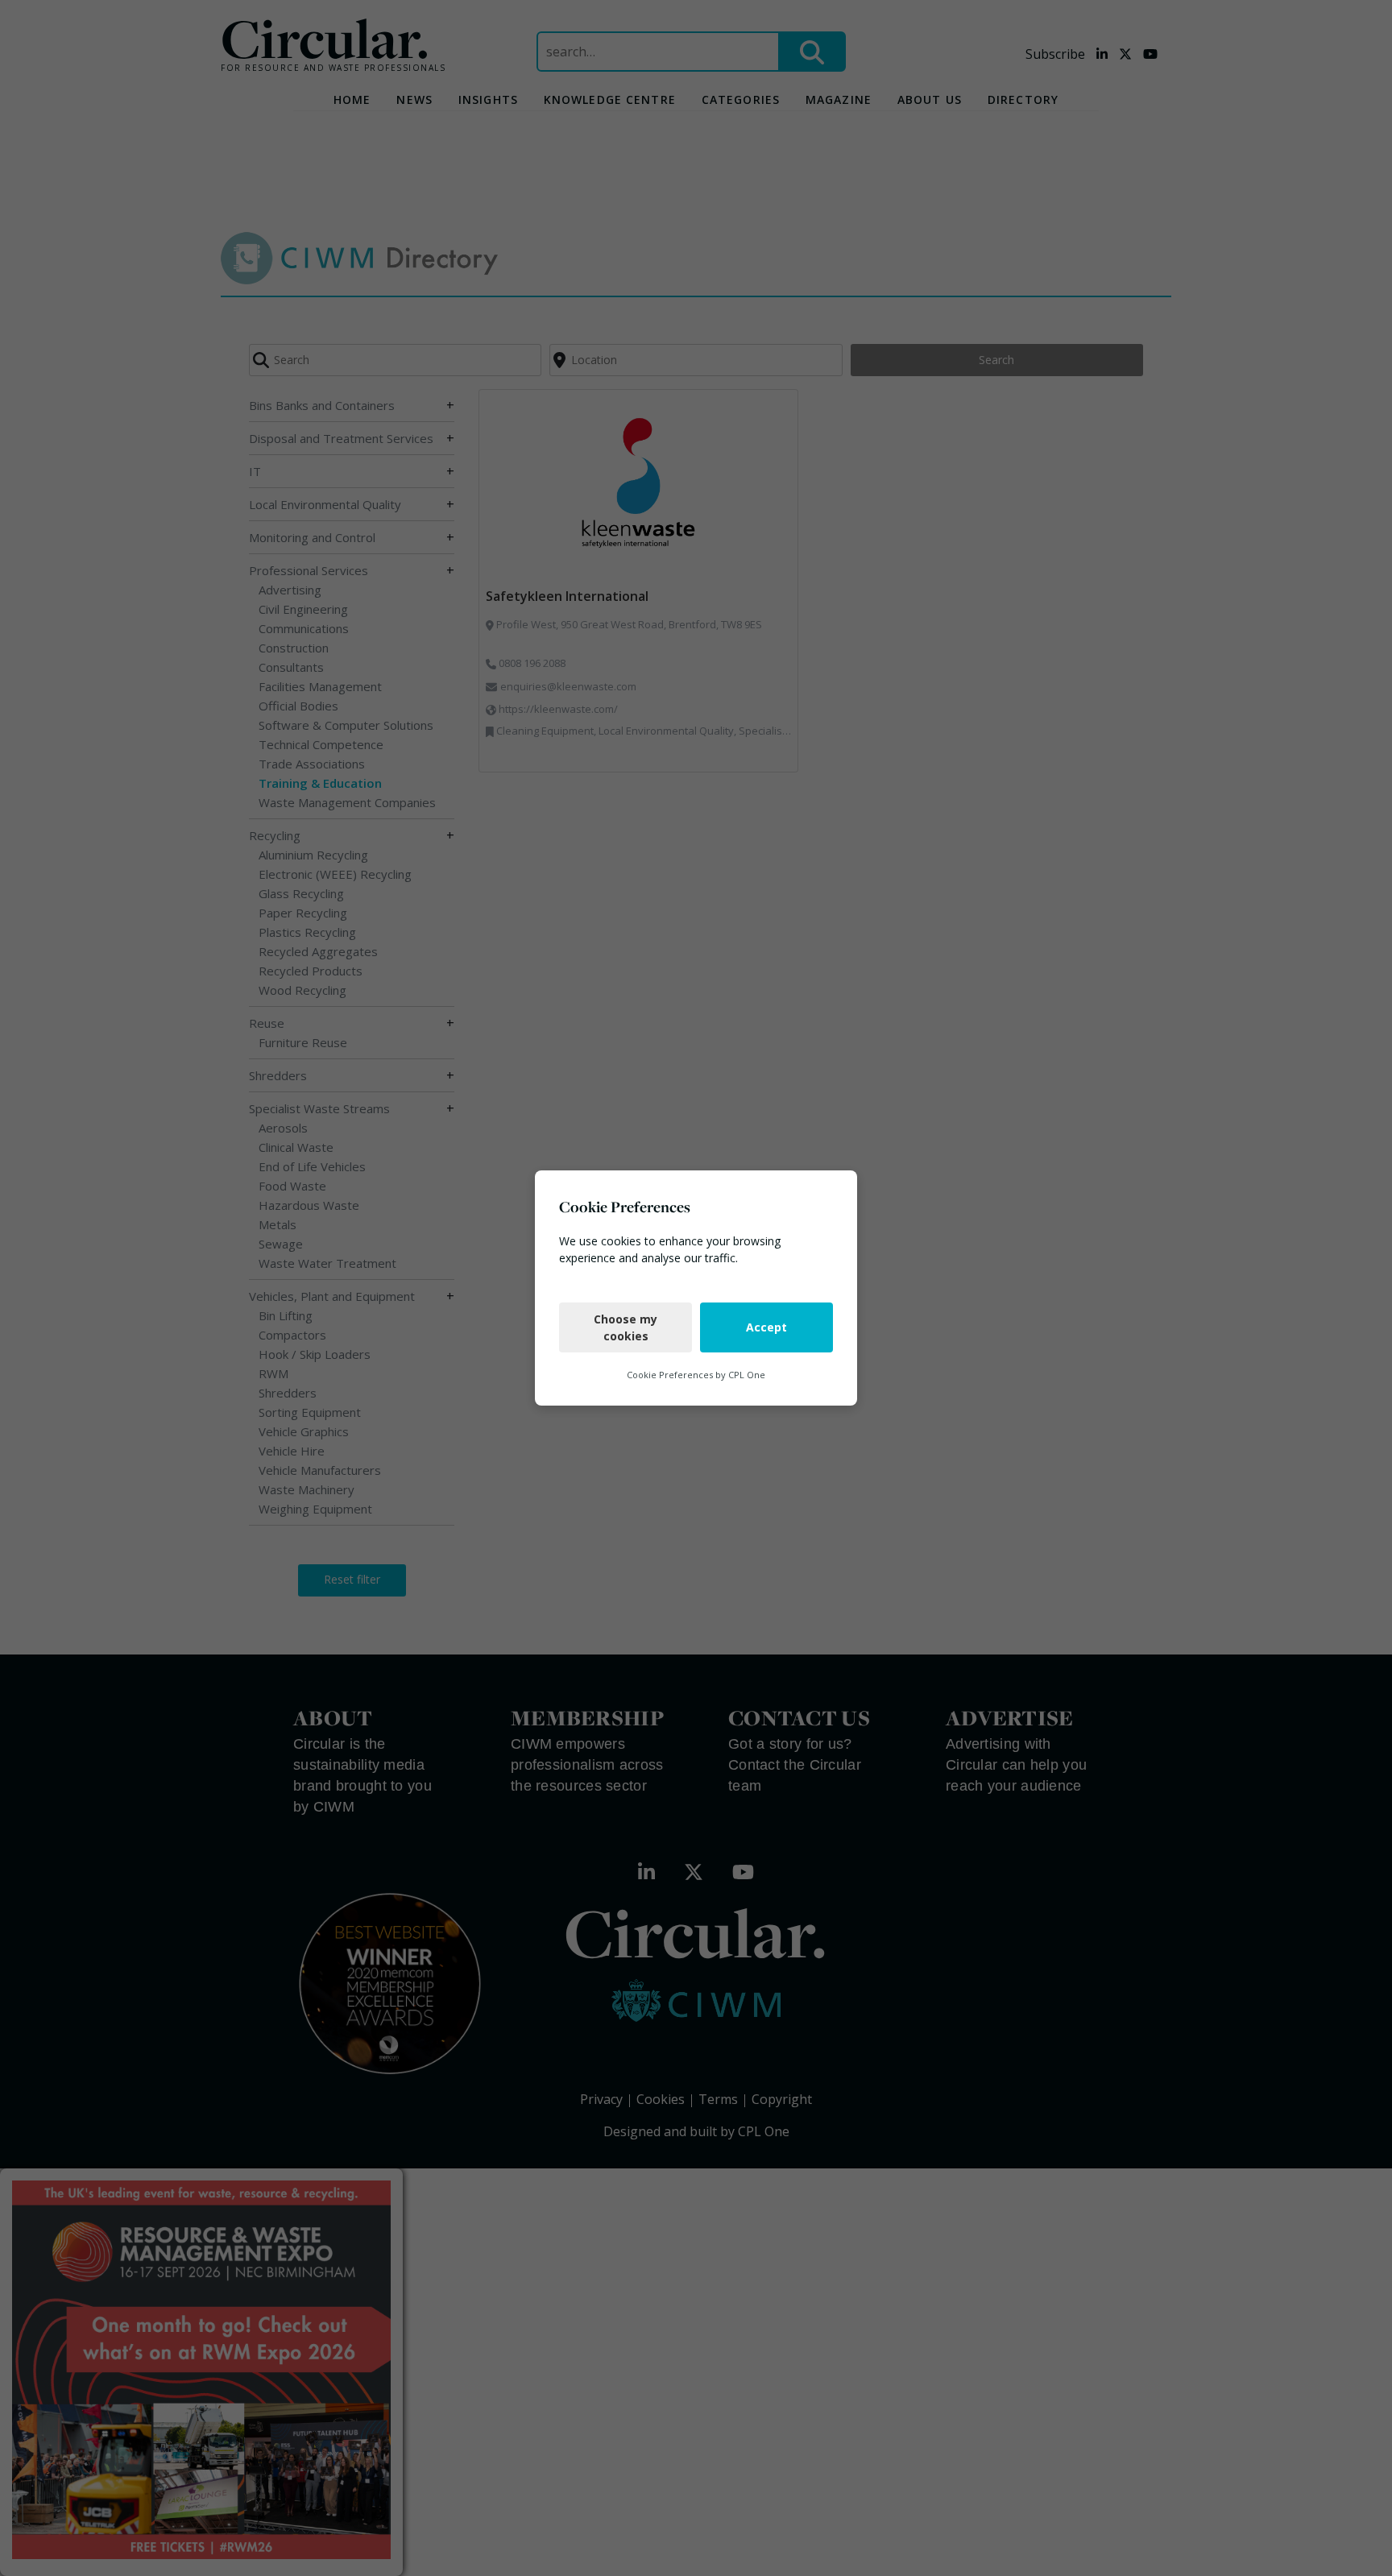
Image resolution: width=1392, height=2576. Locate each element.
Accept (766, 1327)
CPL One (747, 1375)
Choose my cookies (626, 1327)
